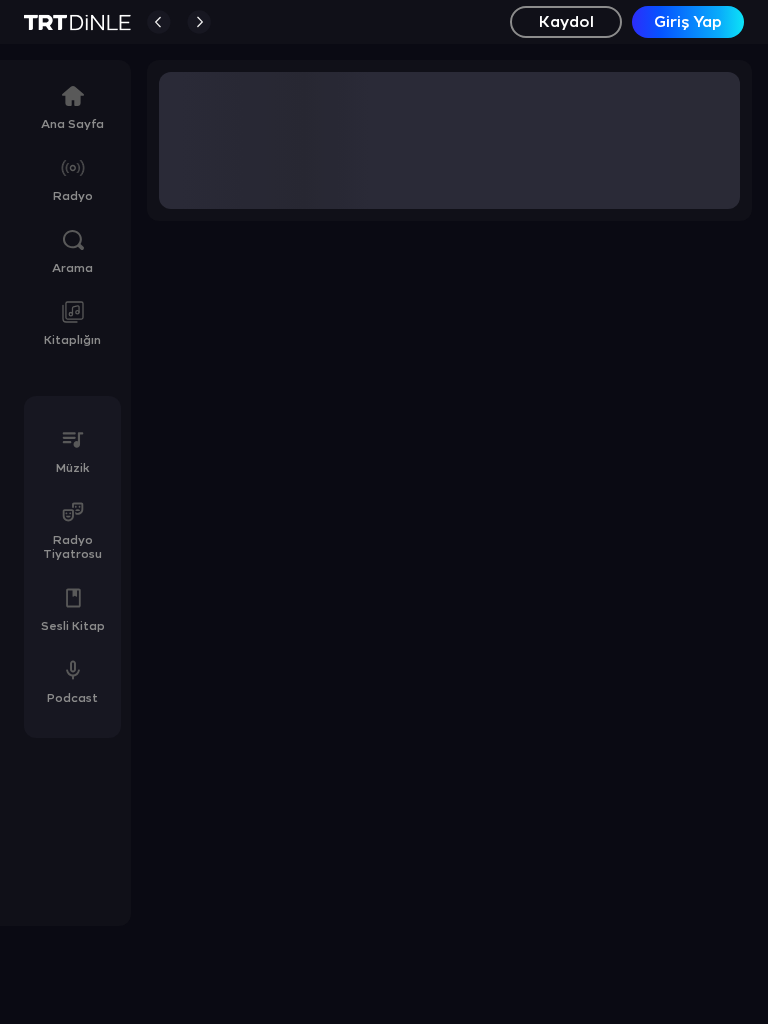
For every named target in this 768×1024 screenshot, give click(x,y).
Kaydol (566, 22)
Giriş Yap (688, 22)
